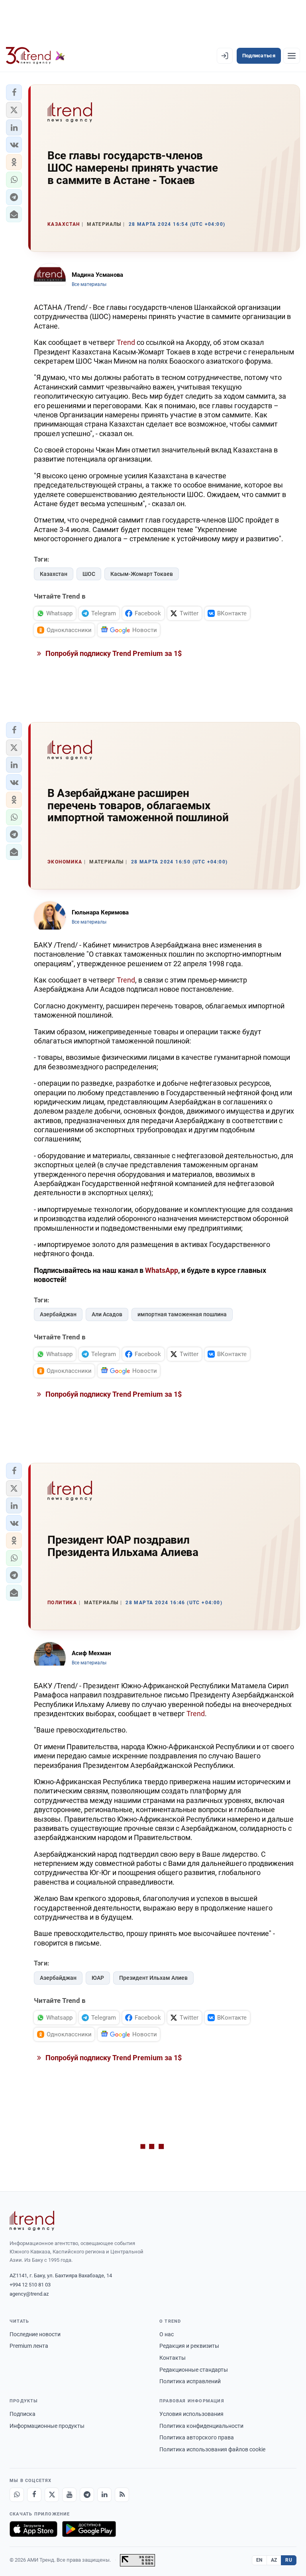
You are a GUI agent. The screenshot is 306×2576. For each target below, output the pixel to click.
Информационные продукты (47, 2426)
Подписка (23, 2414)
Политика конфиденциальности (201, 2426)
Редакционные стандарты (194, 2370)
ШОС (89, 574)
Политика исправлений (190, 2381)
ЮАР (98, 1978)
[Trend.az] (35, 56)
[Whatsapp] (17, 2495)
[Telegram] (87, 2495)
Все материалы (89, 284)
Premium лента (29, 2346)
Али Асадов (107, 1314)
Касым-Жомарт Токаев (142, 574)
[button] (14, 92)
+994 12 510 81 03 (30, 2285)
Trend (126, 342)
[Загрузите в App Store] (33, 2529)
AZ (274, 2560)
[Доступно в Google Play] (89, 2529)
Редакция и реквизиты (189, 2346)
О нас (167, 2334)
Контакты (173, 2358)
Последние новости (35, 2334)
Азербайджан (58, 1314)
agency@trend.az (29, 2294)
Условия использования (191, 2414)
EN (259, 2560)
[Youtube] (69, 2495)
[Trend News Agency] (32, 2221)
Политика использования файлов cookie (212, 2449)
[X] (52, 2495)
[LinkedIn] (104, 2495)
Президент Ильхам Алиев (153, 1978)
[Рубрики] (292, 56)
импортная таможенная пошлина (182, 1314)
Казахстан (54, 574)
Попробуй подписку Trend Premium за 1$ (113, 653)
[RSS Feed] (122, 2495)
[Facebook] (34, 2495)
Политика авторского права (197, 2437)
